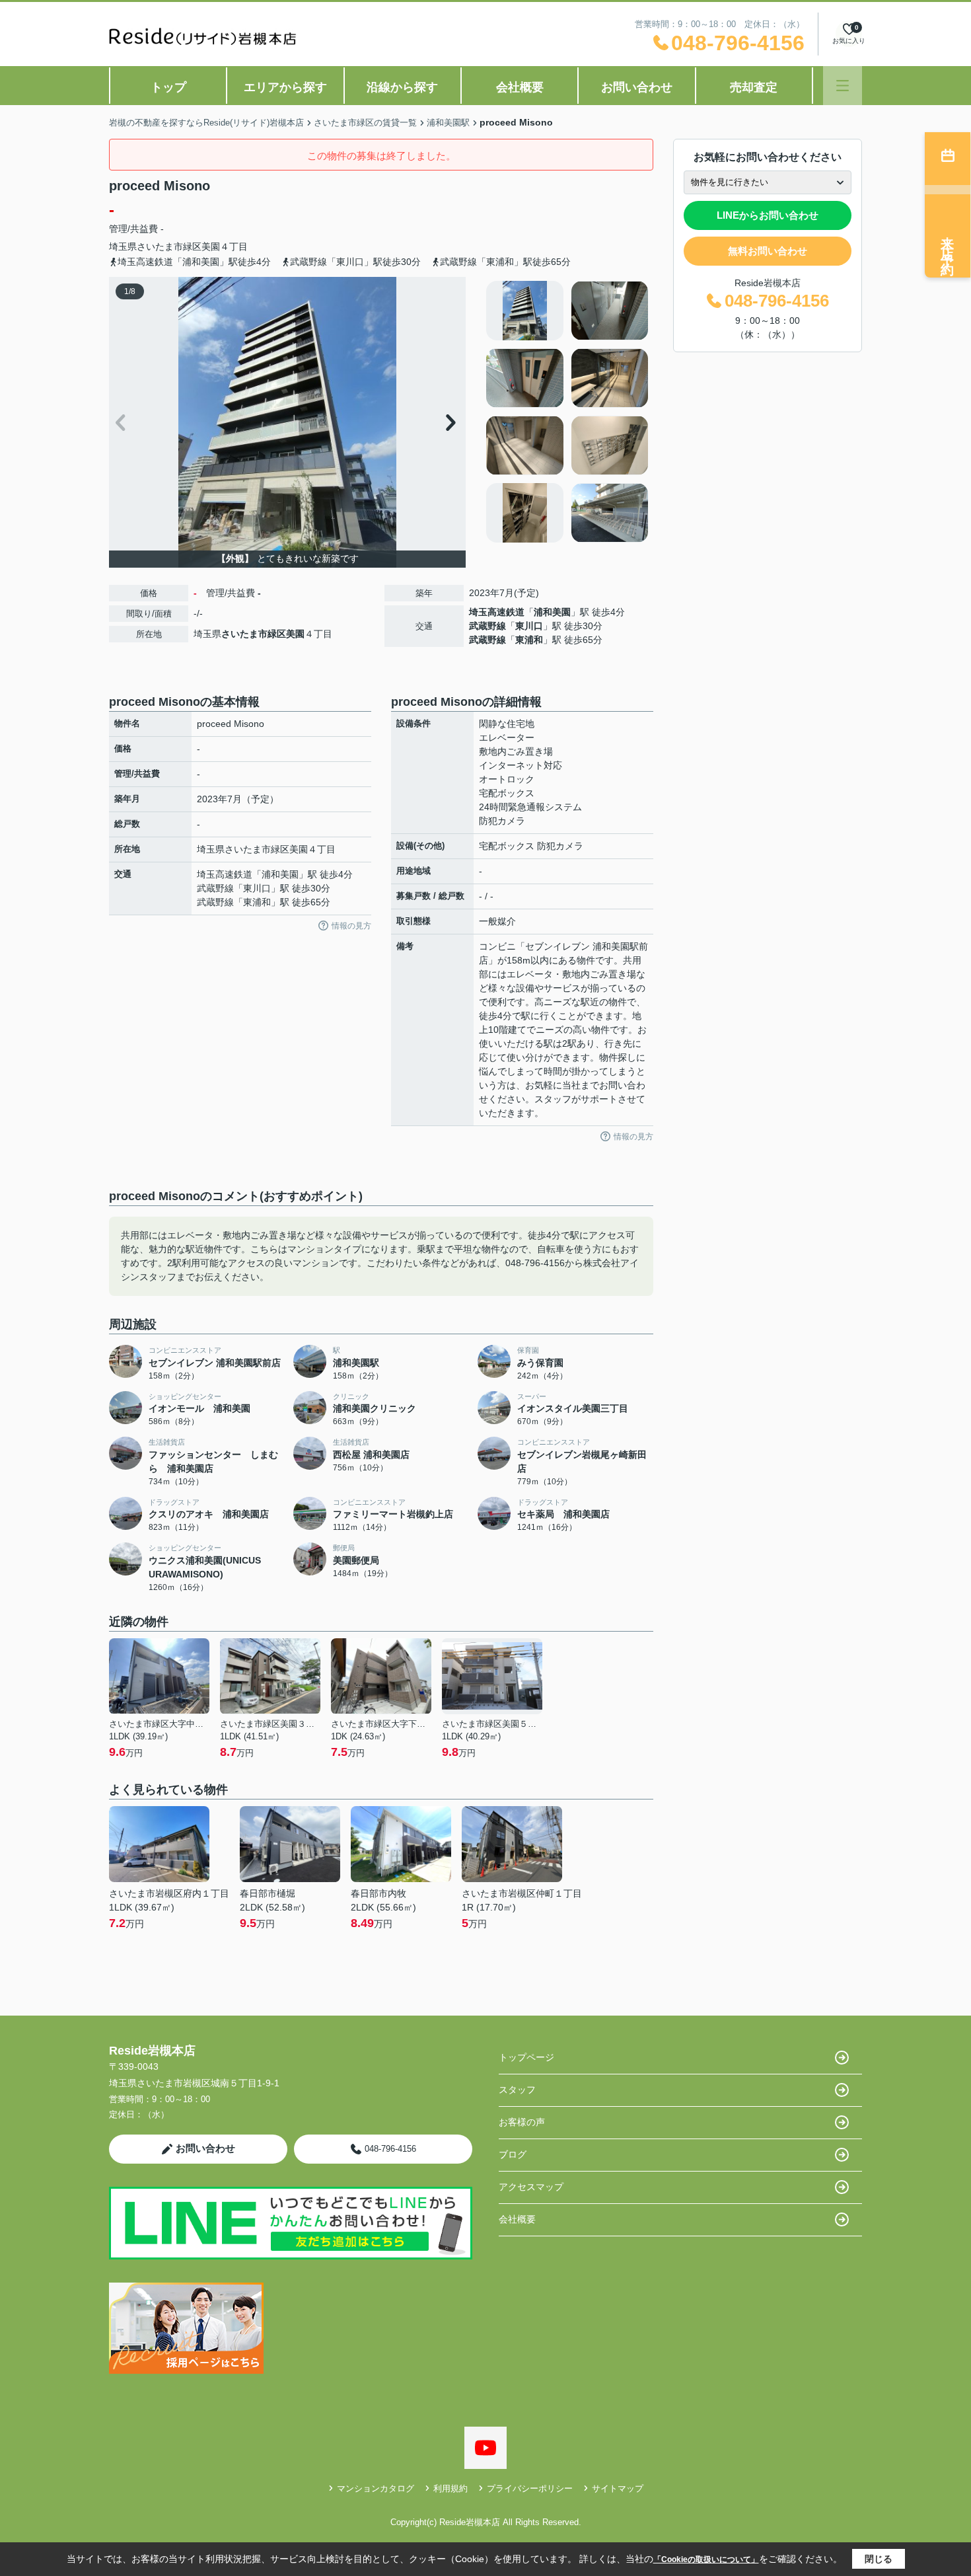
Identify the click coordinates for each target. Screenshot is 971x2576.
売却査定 (754, 87)
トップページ (526, 2057)
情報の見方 (351, 926)
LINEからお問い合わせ (768, 215)
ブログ (513, 2154)
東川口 (529, 626)
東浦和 (529, 640)
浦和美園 (552, 612)
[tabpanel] (568, 412)
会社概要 (520, 87)
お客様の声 (522, 2122)
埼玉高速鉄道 (497, 612)
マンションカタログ (376, 2488)
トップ (168, 87)
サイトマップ (618, 2488)
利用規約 (450, 2488)
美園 (211, 246)
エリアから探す (285, 87)
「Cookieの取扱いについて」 (706, 2559)
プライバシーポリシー (530, 2488)
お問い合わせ (637, 87)
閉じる (879, 2559)
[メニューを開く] (843, 86)
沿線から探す (402, 87)
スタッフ (517, 2090)
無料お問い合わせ (768, 251)
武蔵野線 (487, 626)
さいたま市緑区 (169, 246)
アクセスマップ (531, 2187)
